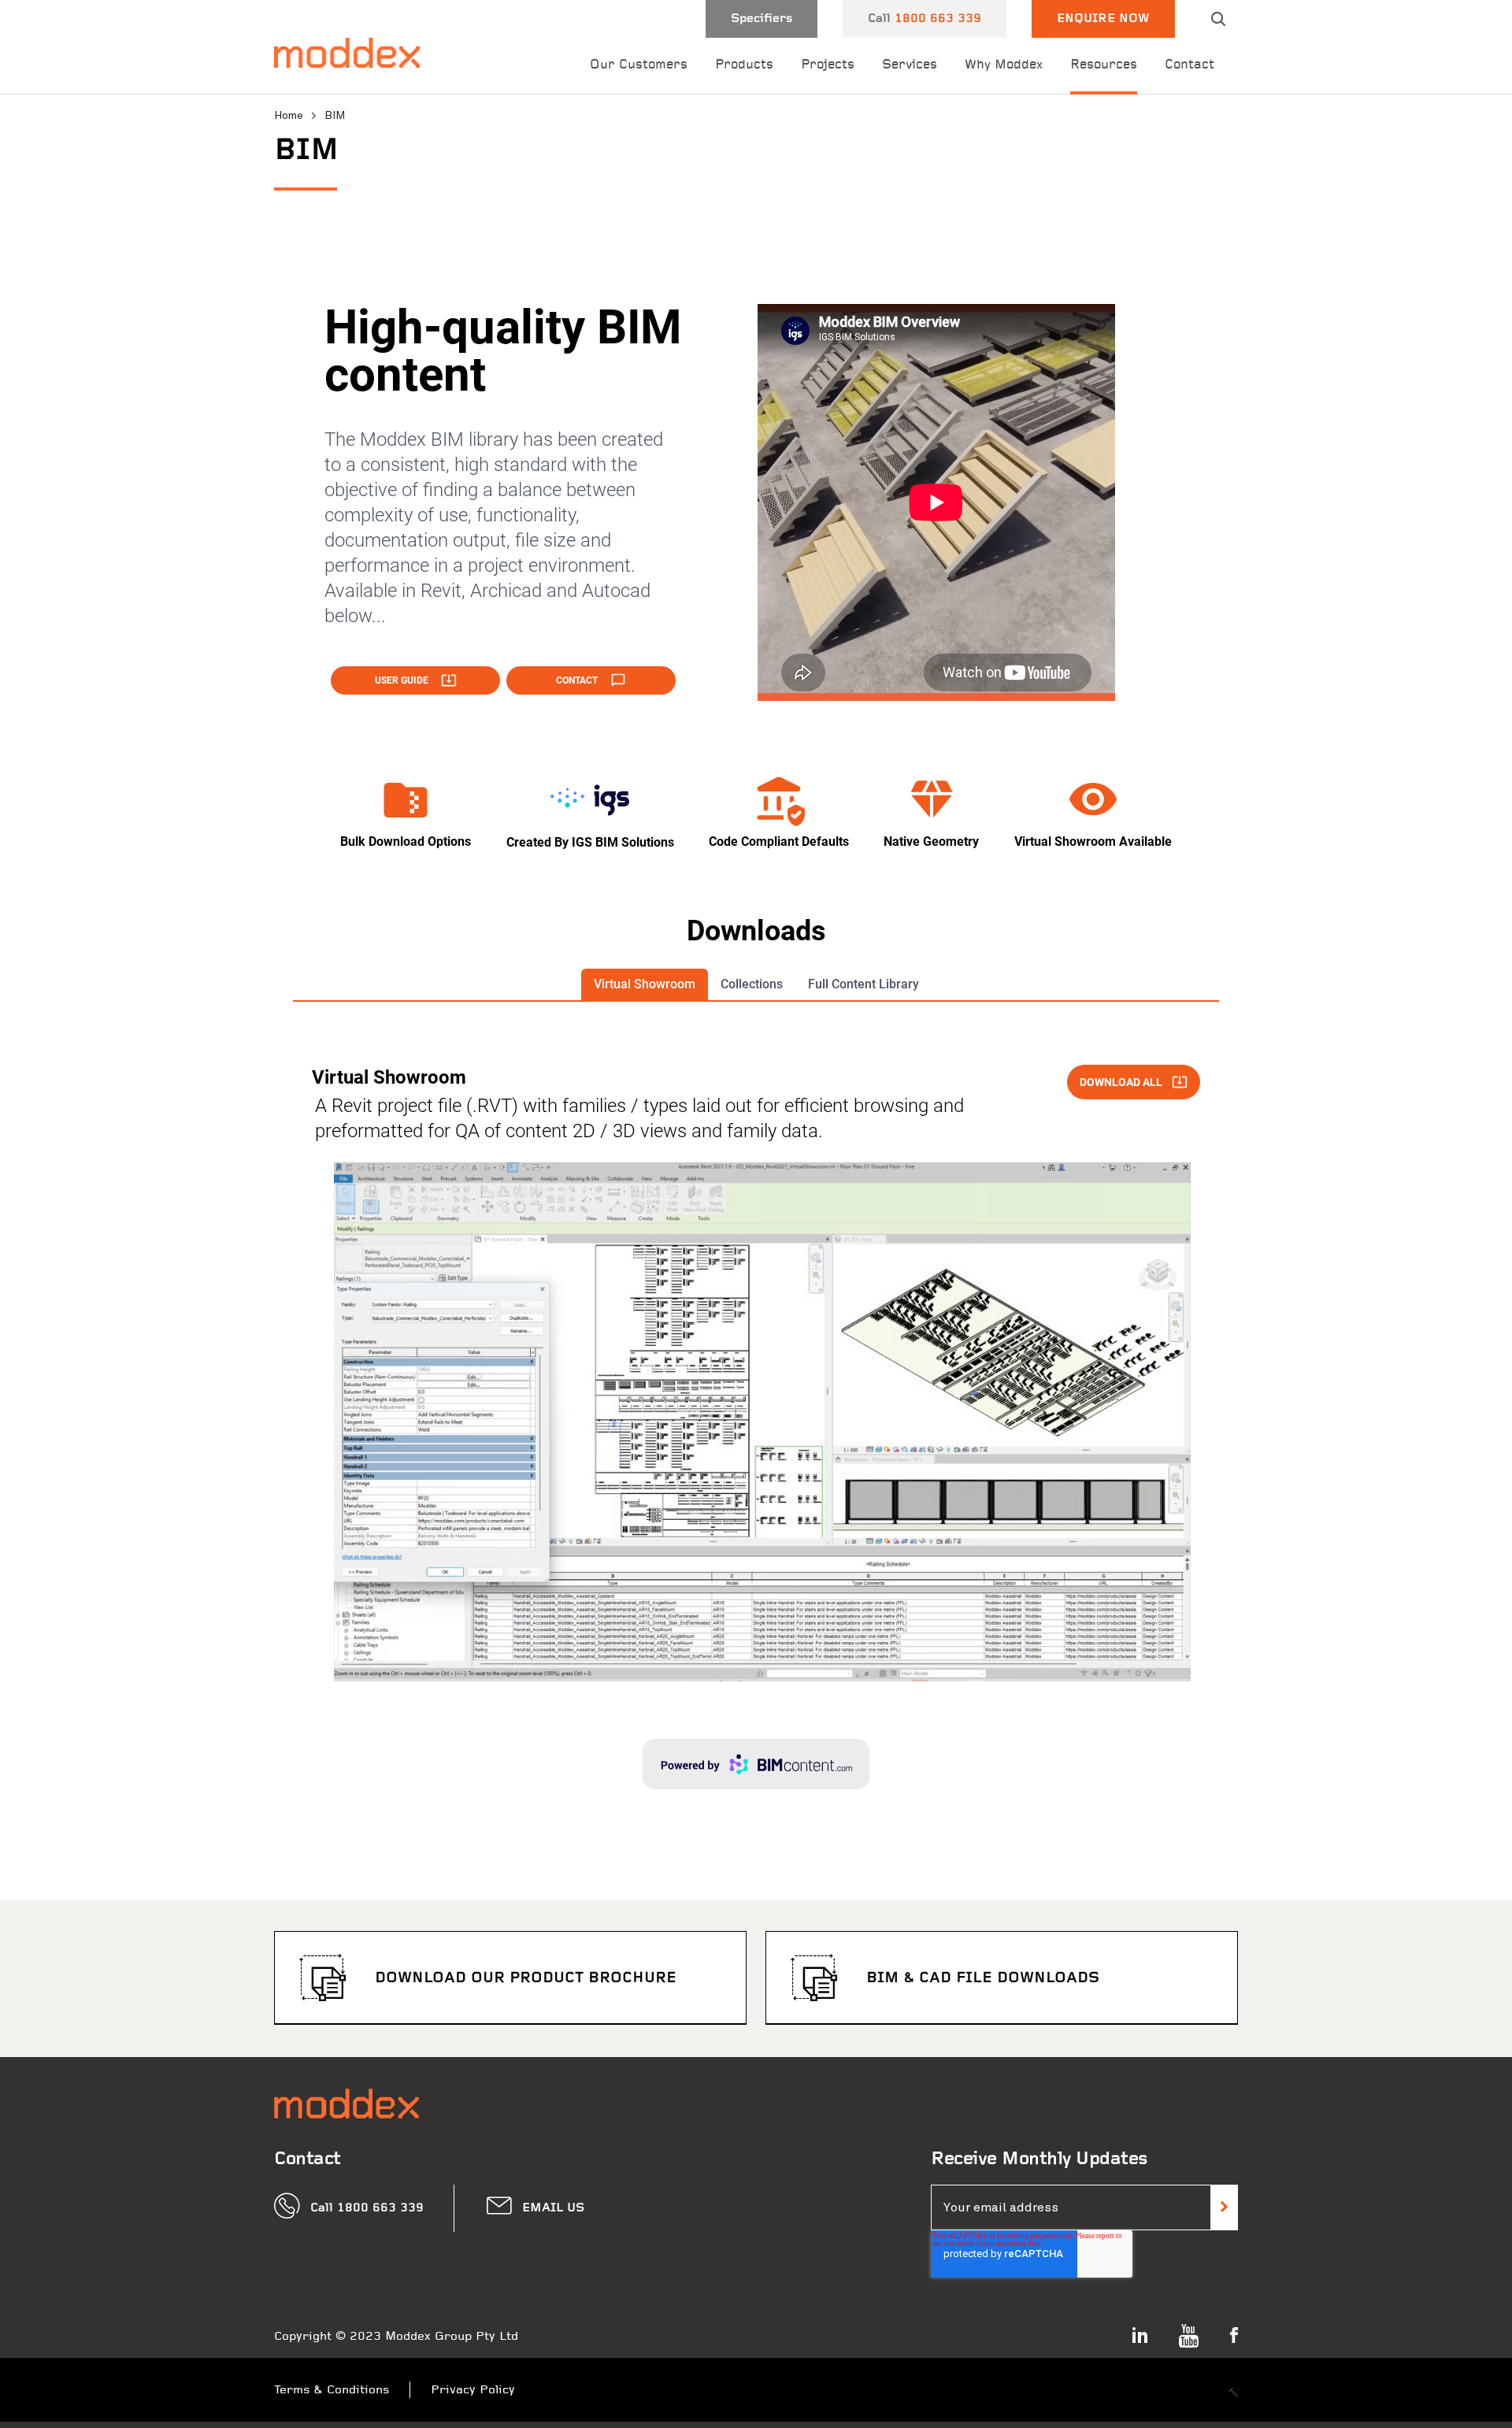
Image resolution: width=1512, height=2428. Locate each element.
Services (910, 65)
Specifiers (762, 19)
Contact (1190, 65)
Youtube (1189, 2336)
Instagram (1140, 2335)
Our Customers (639, 65)
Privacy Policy (473, 2390)
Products (744, 65)
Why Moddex (1004, 65)
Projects (828, 65)
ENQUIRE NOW (1103, 19)
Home (289, 115)
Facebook (1234, 2335)
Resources (1104, 65)
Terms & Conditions (332, 2390)
